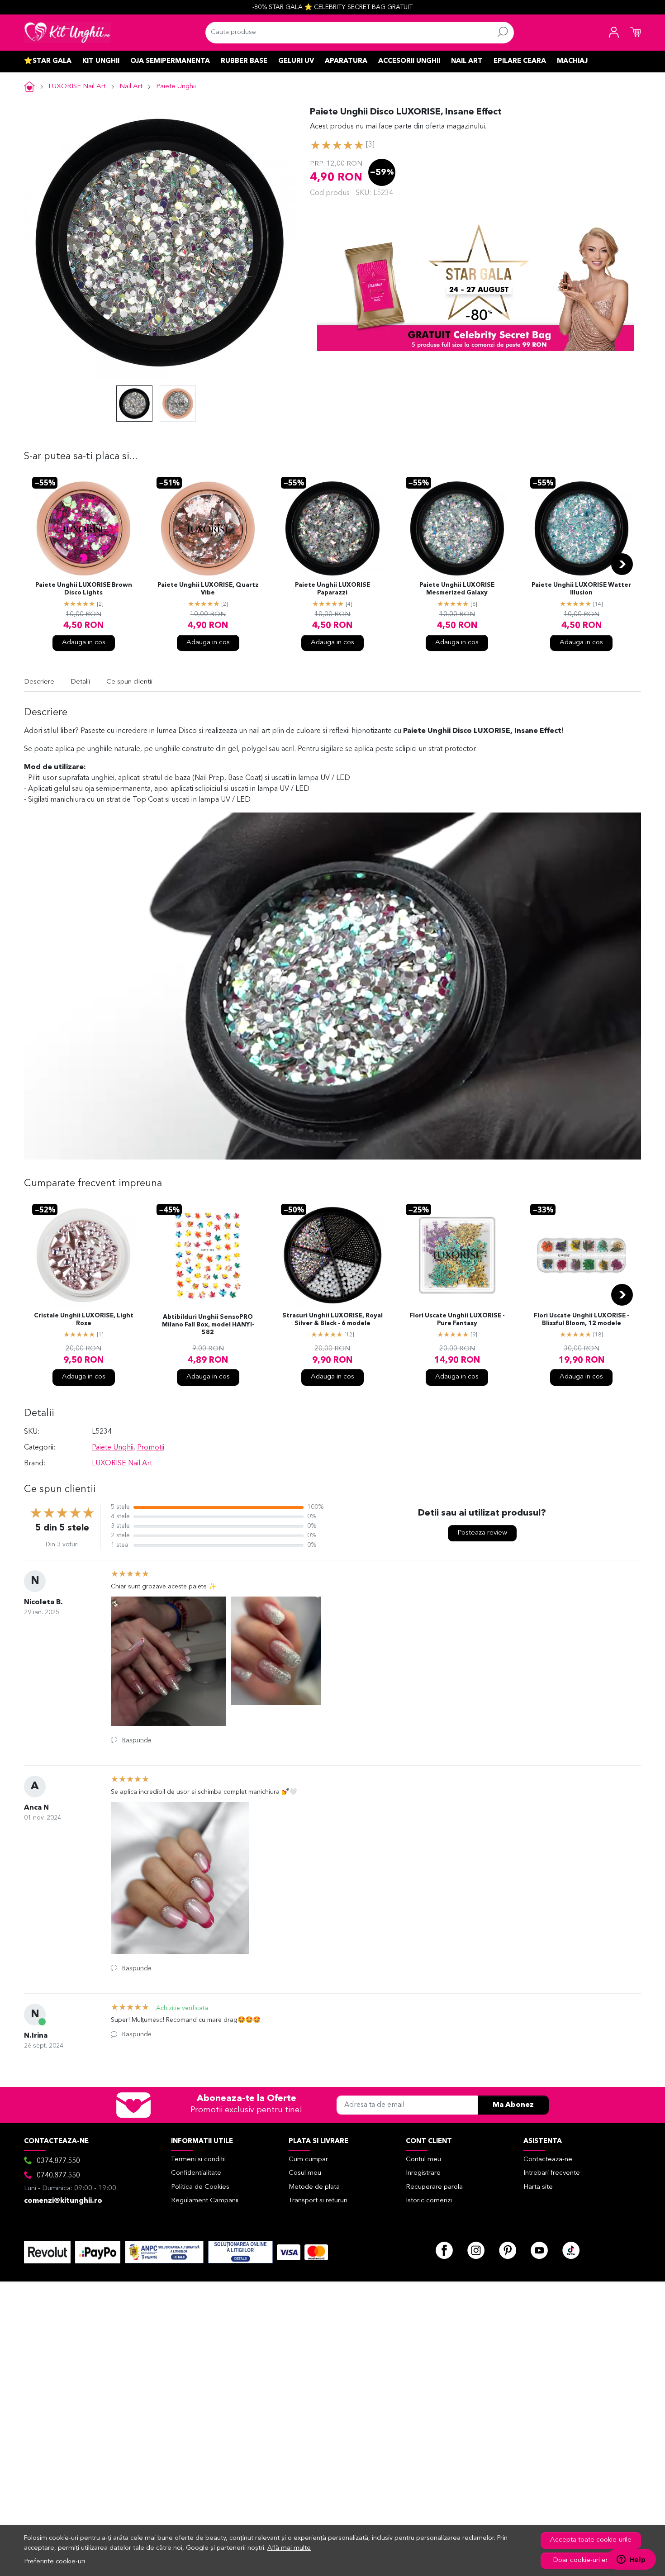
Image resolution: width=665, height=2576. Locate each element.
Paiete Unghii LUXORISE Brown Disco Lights (84, 589)
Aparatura (346, 61)
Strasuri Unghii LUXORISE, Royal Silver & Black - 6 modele (332, 1320)
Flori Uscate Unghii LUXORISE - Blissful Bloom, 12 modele (582, 1320)
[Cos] (636, 33)
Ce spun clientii (129, 682)
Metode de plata (314, 2187)
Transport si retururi (318, 2201)
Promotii (151, 1448)
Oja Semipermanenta (170, 61)
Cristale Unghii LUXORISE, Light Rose (84, 1320)
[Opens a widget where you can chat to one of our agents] (631, 2560)
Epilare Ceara (520, 61)
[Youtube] (539, 2250)
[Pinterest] (508, 2250)
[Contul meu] (614, 33)
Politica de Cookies (200, 2187)
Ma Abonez (513, 2105)
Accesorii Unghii (409, 61)
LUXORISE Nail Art (77, 87)
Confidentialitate (196, 2173)
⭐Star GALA (48, 61)
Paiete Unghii (176, 87)
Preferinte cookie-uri (55, 2562)
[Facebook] (444, 2250)
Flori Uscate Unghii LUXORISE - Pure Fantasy (457, 1320)
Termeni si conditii (198, 2160)
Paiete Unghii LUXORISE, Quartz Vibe (208, 589)
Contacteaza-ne (548, 2160)
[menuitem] (134, 404)
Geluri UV (296, 61)
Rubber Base (244, 61)
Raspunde (137, 1740)
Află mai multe (289, 2548)
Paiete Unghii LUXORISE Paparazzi (332, 589)
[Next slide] (622, 564)
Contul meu (423, 2160)
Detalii (80, 682)
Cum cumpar (308, 2160)
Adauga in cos (84, 643)
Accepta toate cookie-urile (591, 2540)
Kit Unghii (101, 61)
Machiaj (572, 61)
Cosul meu (305, 2173)
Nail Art (467, 61)
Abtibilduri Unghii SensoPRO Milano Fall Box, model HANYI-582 (208, 1325)
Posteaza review (482, 1533)
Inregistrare (423, 2173)
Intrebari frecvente (552, 2173)
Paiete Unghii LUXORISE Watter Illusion (581, 589)
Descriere (39, 682)
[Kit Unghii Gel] (67, 33)
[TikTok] (571, 2250)
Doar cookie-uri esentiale (591, 2560)
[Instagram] (476, 2250)
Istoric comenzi (429, 2201)
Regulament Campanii (205, 2201)
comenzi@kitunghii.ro (63, 2201)
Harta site (538, 2187)
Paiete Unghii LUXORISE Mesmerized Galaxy (457, 589)
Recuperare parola (434, 2187)
